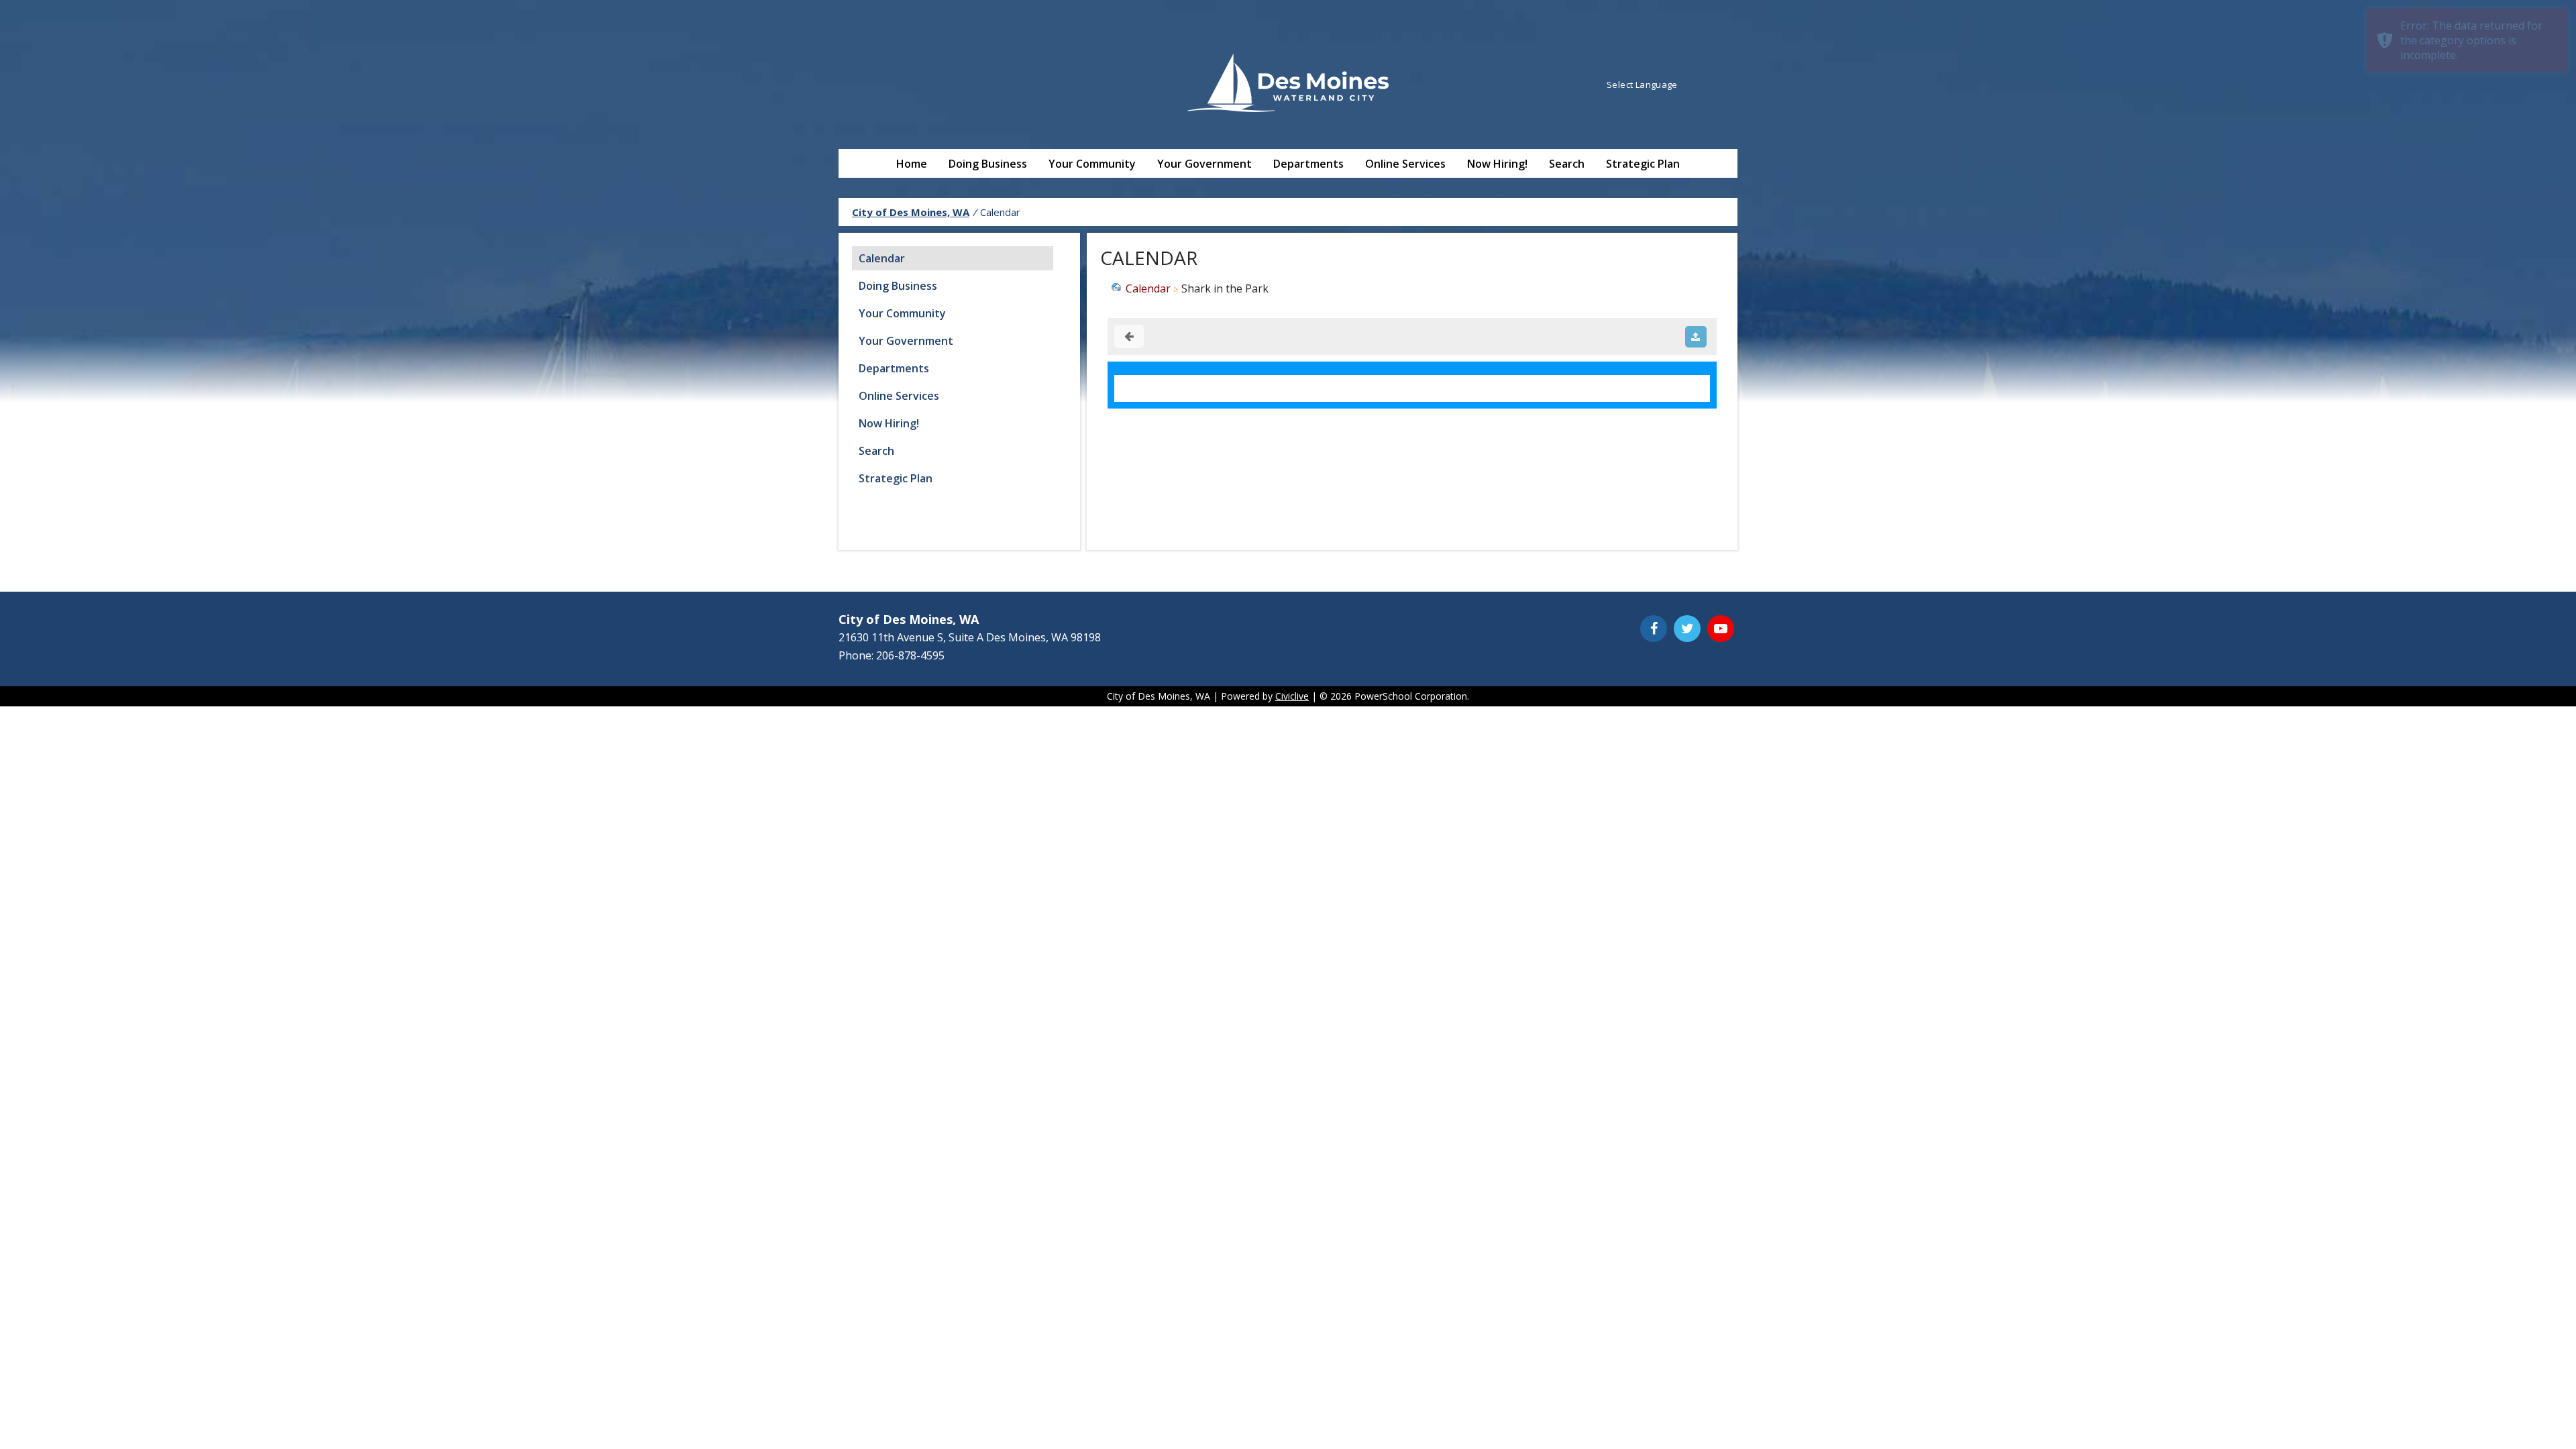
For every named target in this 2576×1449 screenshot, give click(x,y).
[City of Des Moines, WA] (1288, 85)
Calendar (882, 258)
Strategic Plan (1643, 164)
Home (912, 164)
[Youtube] (1721, 629)
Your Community (1092, 164)
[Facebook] (1654, 629)
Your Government (1204, 164)
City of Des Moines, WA (911, 212)
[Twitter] (1687, 629)
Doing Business (988, 164)
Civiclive (1292, 696)
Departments (1308, 164)
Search (1567, 164)
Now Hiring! (1497, 164)
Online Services (1405, 164)
